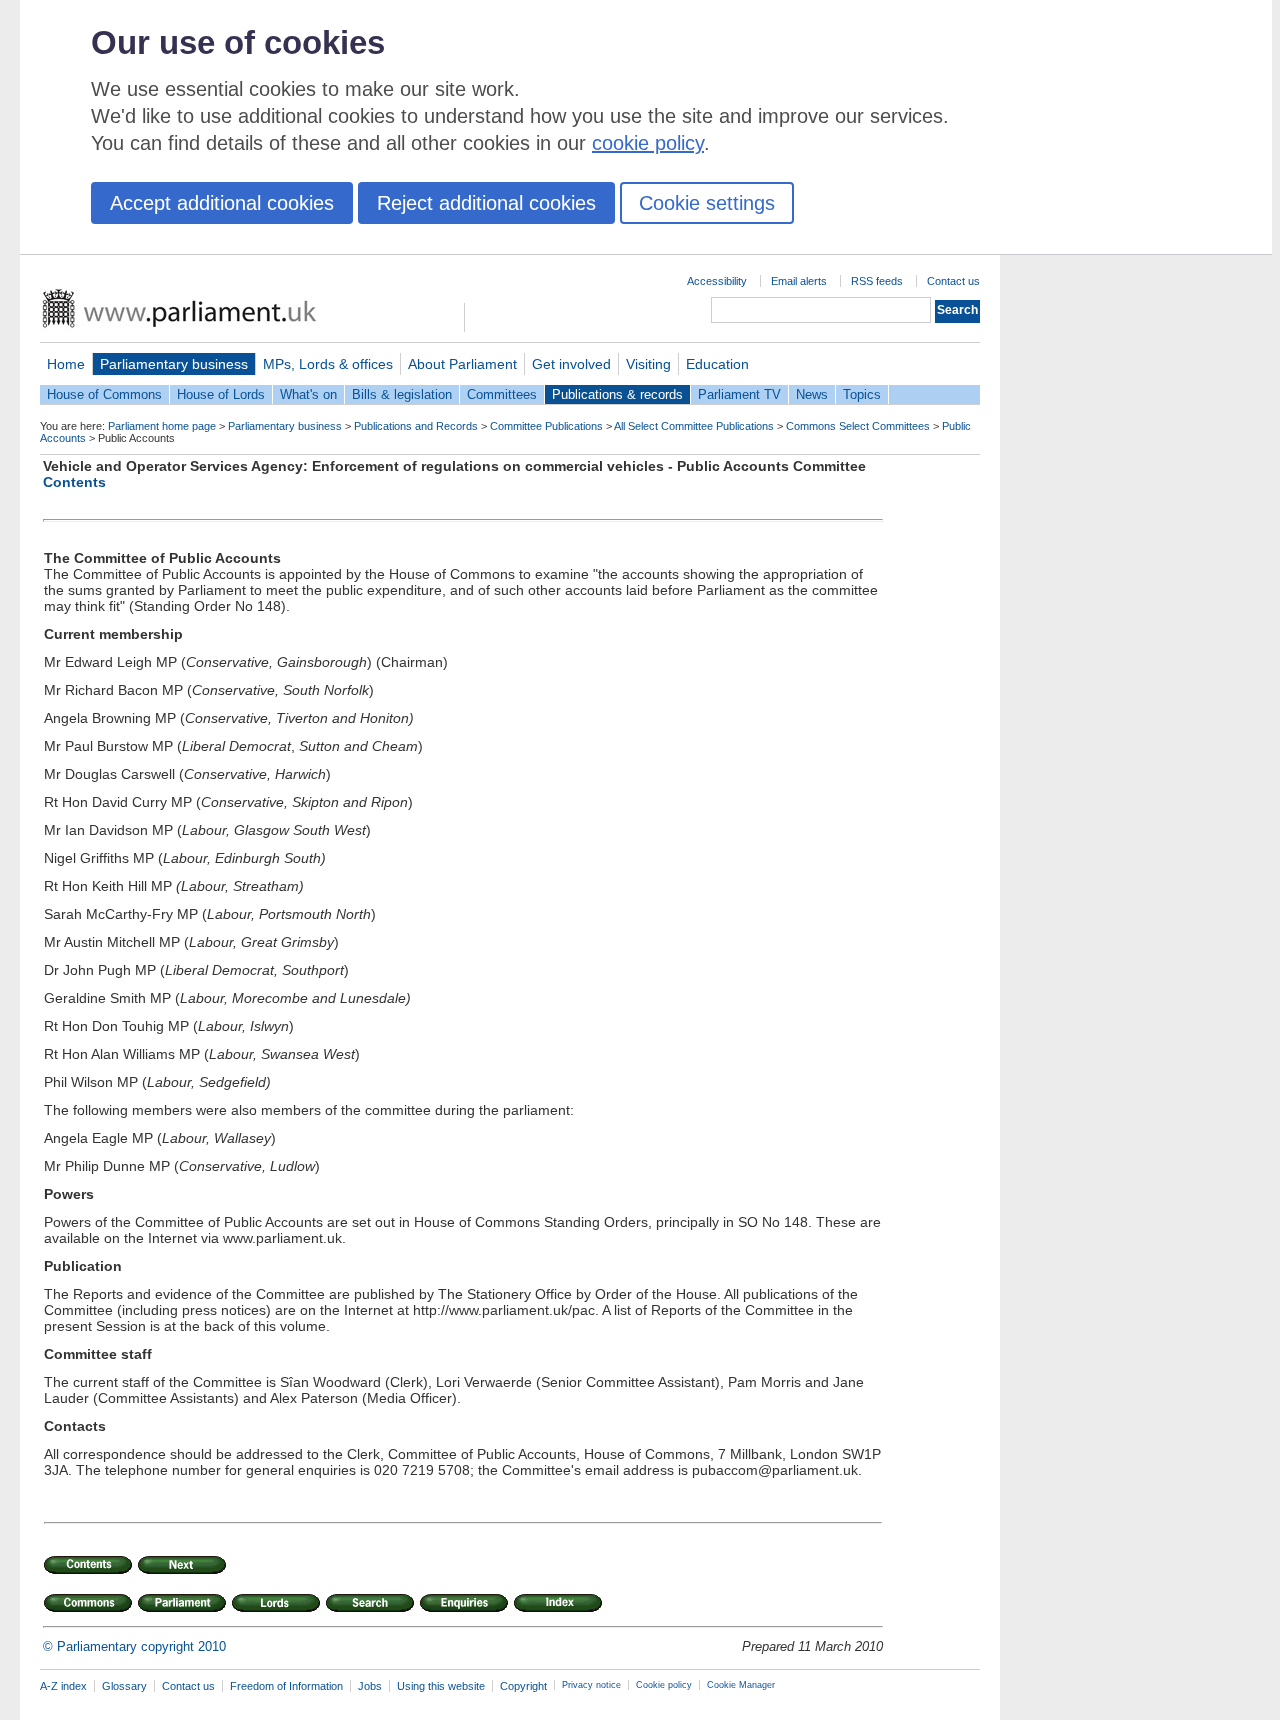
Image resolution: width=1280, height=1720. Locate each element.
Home (66, 364)
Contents (74, 482)
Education (717, 364)
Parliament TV (739, 394)
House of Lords (221, 394)
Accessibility (717, 281)
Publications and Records (416, 426)
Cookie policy (664, 1685)
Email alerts (799, 281)
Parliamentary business (174, 364)
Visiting (648, 364)
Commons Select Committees (858, 426)
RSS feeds (877, 281)
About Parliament (462, 364)
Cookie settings (707, 203)
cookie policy (648, 143)
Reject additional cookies (486, 203)
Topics (862, 394)
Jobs (370, 1686)
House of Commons (104, 394)
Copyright (523, 1686)
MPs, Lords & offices (328, 364)
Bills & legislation (402, 394)
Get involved (571, 364)
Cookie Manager (741, 1685)
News (812, 394)
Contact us (953, 281)
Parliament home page (162, 426)
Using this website (441, 1686)
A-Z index (63, 1686)
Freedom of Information (286, 1686)
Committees (502, 394)
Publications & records (617, 394)
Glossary (124, 1686)
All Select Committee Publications (694, 426)
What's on (308, 394)
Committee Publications (546, 426)
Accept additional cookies (222, 203)
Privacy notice (591, 1685)
